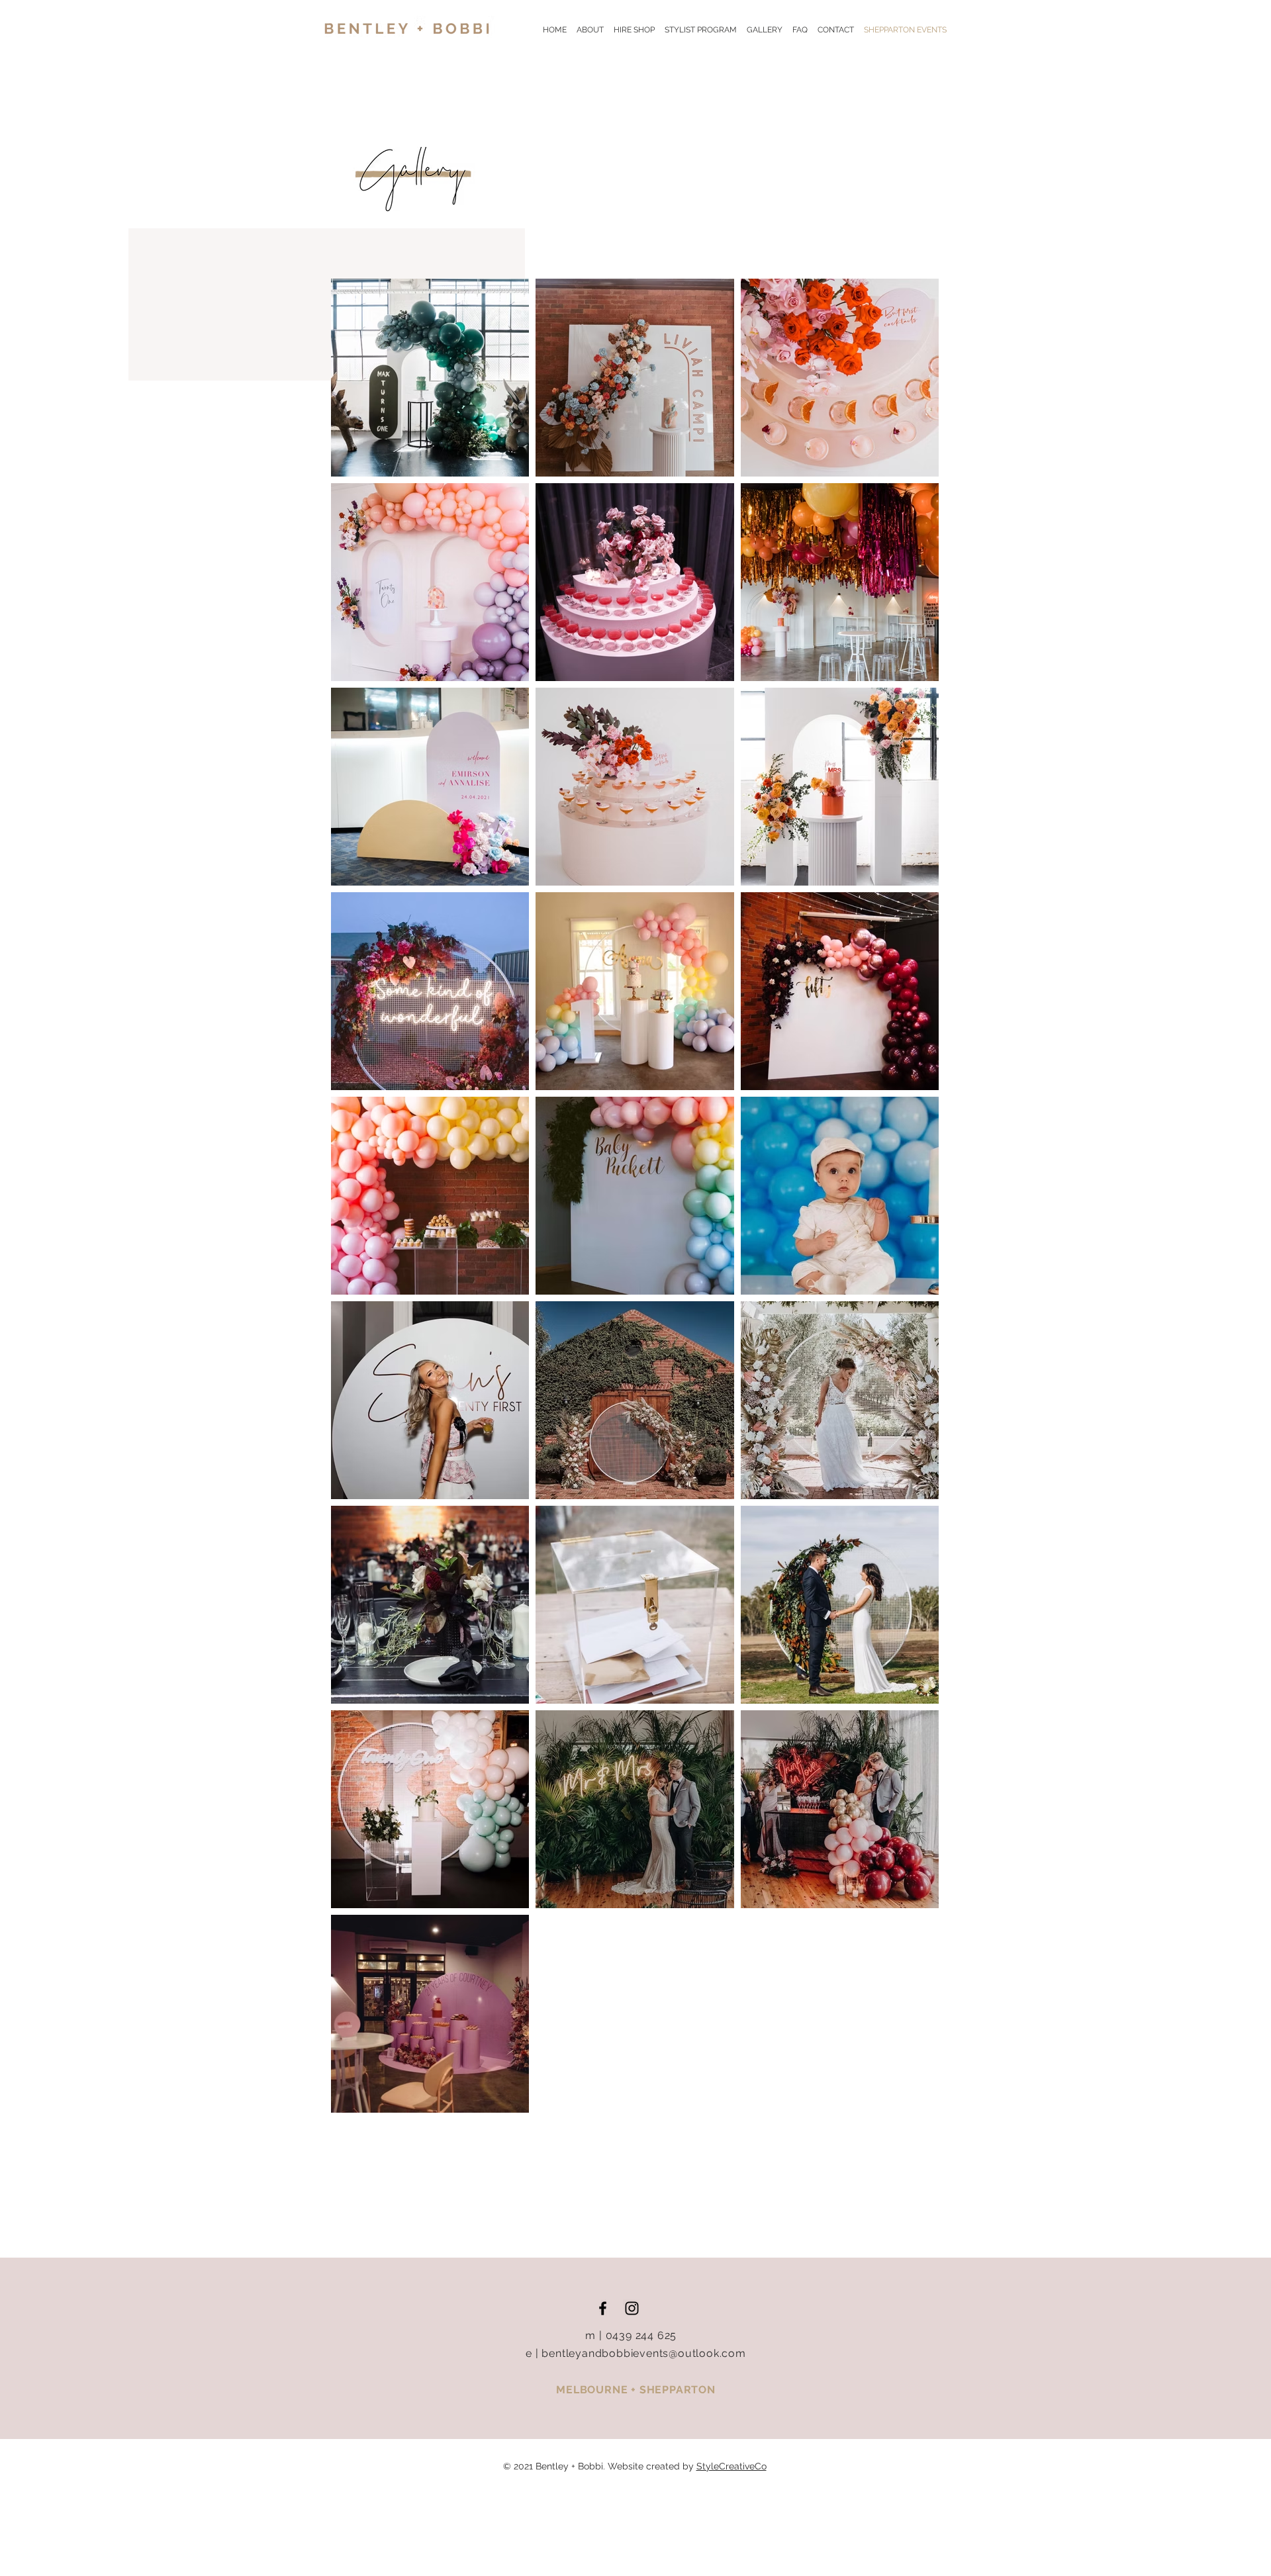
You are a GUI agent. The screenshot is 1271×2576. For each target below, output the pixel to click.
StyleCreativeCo (731, 2466)
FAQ (805, 30)
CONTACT (836, 30)
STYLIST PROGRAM (701, 30)
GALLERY (770, 30)
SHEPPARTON (678, 2390)
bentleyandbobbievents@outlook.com (643, 2353)
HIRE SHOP (634, 30)
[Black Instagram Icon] (632, 2308)
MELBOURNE (593, 2390)
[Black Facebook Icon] (603, 2308)
